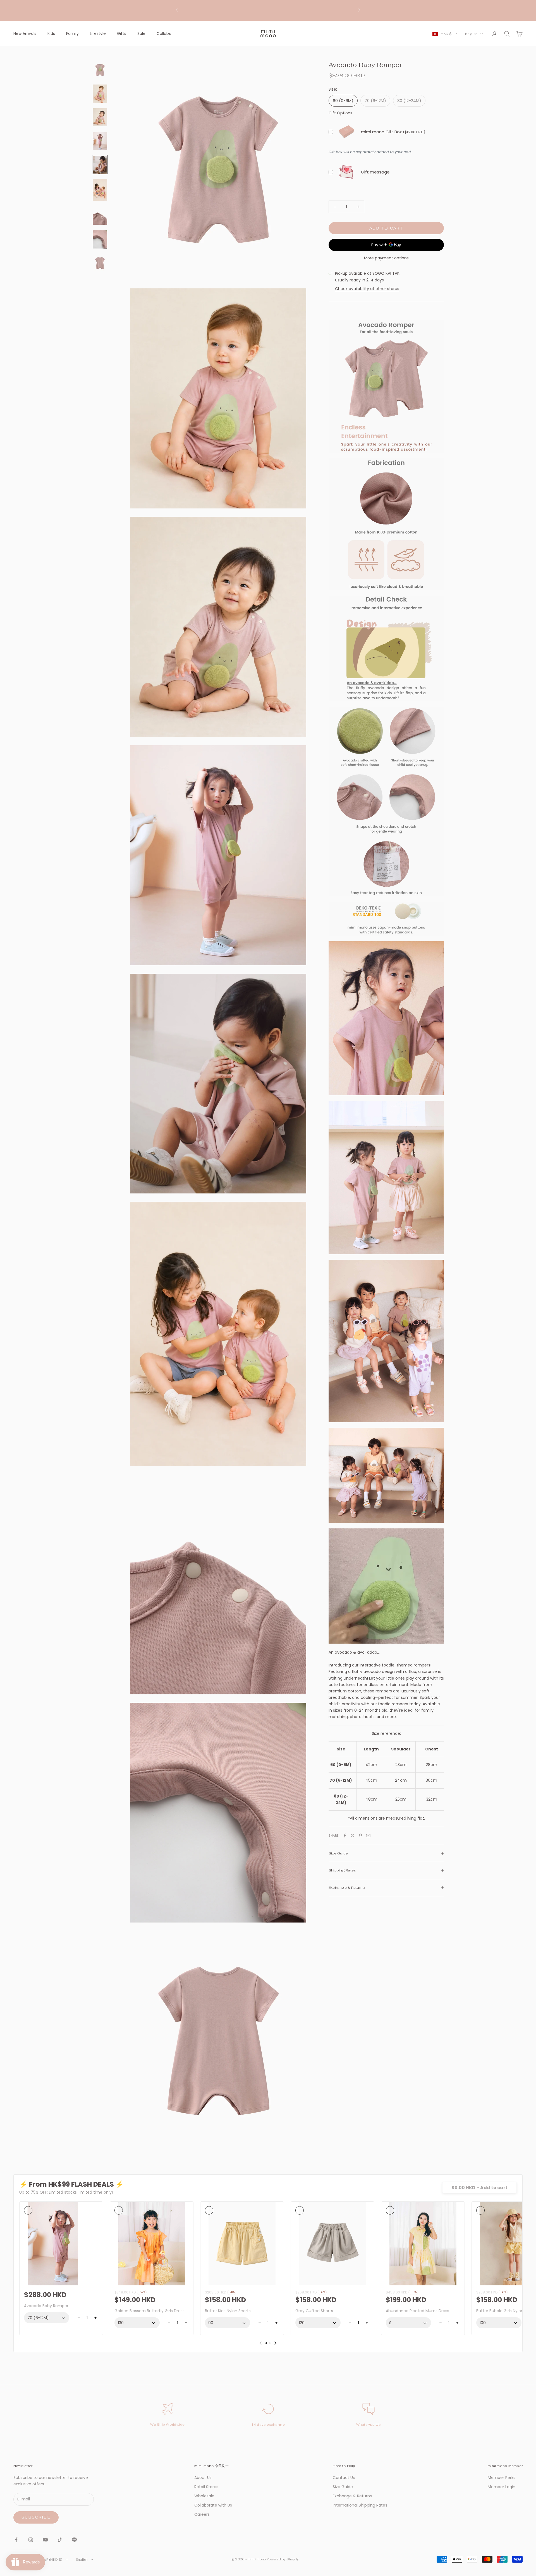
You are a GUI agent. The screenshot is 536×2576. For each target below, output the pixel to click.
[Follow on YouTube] (45, 2540)
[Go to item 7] (100, 216)
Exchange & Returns (352, 2496)
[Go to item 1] (100, 70)
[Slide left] (260, 2343)
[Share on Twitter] (353, 1835)
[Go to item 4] (100, 141)
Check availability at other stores (367, 289)
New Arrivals (25, 33)
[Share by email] (368, 1835)
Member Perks (502, 2478)
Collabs (164, 33)
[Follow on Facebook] (16, 2540)
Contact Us (344, 2478)
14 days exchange (268, 2425)
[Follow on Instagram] (31, 2540)
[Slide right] (276, 2343)
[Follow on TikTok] (60, 2540)
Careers (202, 2514)
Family (72, 33)
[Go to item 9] (100, 263)
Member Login (502, 2487)
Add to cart (386, 228)
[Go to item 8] (100, 239)
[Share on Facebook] (345, 1835)
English (471, 34)
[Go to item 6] (100, 190)
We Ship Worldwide (167, 2425)
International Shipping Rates (360, 2505)
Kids (51, 33)
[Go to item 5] (100, 165)
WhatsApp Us (369, 2425)
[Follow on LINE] (74, 2540)
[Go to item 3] (100, 117)
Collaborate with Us (213, 2505)
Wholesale (204, 2496)
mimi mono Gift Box (381, 132)
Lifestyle (98, 33)
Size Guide (343, 2487)
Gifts (122, 33)
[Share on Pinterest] (360, 1835)
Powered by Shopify (283, 2559)
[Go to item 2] (100, 94)
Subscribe (36, 2517)
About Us (203, 2478)
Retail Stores (206, 2487)
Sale (141, 33)
